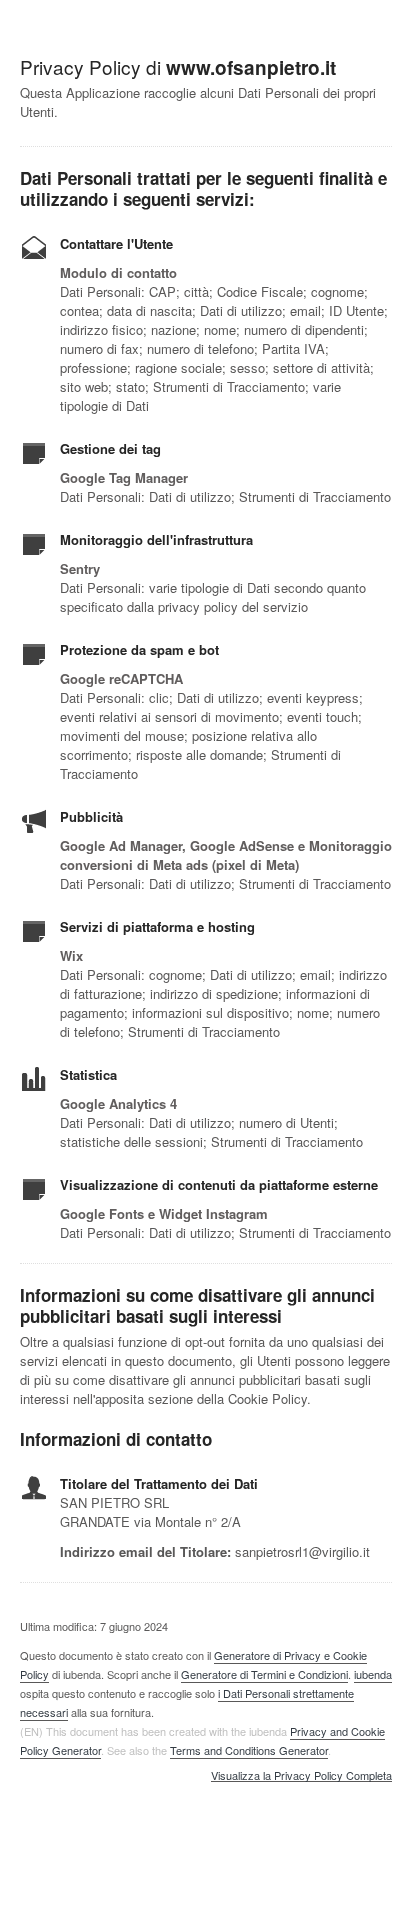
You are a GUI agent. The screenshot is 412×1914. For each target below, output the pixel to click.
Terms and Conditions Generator (249, 1750)
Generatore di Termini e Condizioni (264, 1674)
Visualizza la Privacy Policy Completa (301, 1776)
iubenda (373, 1674)
